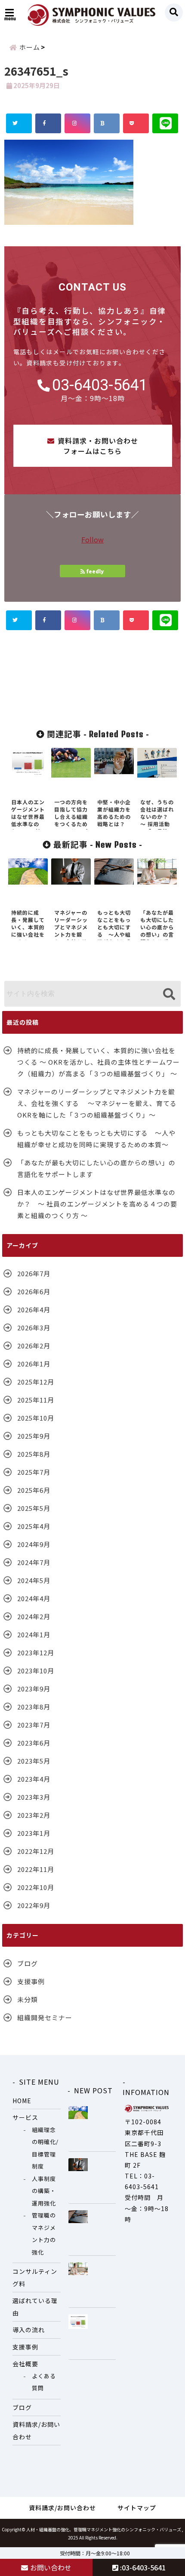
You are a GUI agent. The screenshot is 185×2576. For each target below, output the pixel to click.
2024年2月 (34, 1616)
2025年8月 (34, 1454)
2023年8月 (34, 1707)
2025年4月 (34, 1526)
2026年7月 (34, 1273)
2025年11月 (36, 1400)
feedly (95, 571)
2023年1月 (34, 1833)
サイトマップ (137, 2508)
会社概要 (25, 2364)
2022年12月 (36, 1851)
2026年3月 (34, 1328)
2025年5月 (34, 1508)
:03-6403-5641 (142, 2567)
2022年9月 (34, 1905)
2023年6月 (34, 1743)
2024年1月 (34, 1634)
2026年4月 (34, 1309)
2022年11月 (36, 1869)
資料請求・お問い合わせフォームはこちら (98, 446)
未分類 (28, 1999)
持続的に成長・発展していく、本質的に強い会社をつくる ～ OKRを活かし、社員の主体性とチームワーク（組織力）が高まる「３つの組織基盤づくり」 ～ (99, 1062)
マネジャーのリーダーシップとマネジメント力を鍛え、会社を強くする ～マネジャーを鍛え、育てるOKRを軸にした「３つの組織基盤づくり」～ (97, 1103)
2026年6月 (34, 1291)
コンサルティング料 (35, 2277)
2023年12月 (36, 1652)
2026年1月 (34, 1364)
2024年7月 (34, 1562)
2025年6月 (34, 1490)
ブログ (28, 1963)
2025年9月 (34, 1436)
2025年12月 (36, 1382)
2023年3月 (34, 1797)
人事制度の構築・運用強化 (44, 2191)
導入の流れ (29, 2330)
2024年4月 (34, 1598)
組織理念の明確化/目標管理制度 (45, 2148)
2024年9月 (34, 1544)
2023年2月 (34, 1815)
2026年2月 (34, 1346)
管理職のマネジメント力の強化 (44, 2234)
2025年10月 (36, 1418)
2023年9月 (34, 1689)
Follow (92, 539)
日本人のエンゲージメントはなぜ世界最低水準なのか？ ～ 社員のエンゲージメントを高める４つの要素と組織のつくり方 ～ (97, 1204)
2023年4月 (34, 1779)
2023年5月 (34, 1761)
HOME (22, 2101)
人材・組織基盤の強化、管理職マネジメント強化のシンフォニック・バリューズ (104, 2529)
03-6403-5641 (100, 385)
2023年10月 (36, 1671)
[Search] (169, 995)
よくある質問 (44, 2382)
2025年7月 (34, 1472)
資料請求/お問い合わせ (36, 2431)
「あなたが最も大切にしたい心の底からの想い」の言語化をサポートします (96, 1168)
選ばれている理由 (35, 2307)
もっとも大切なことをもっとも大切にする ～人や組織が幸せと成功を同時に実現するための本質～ (96, 1139)
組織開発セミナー (45, 2017)
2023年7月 (34, 1725)
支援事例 (31, 1981)
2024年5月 (34, 1580)
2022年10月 (36, 1887)
